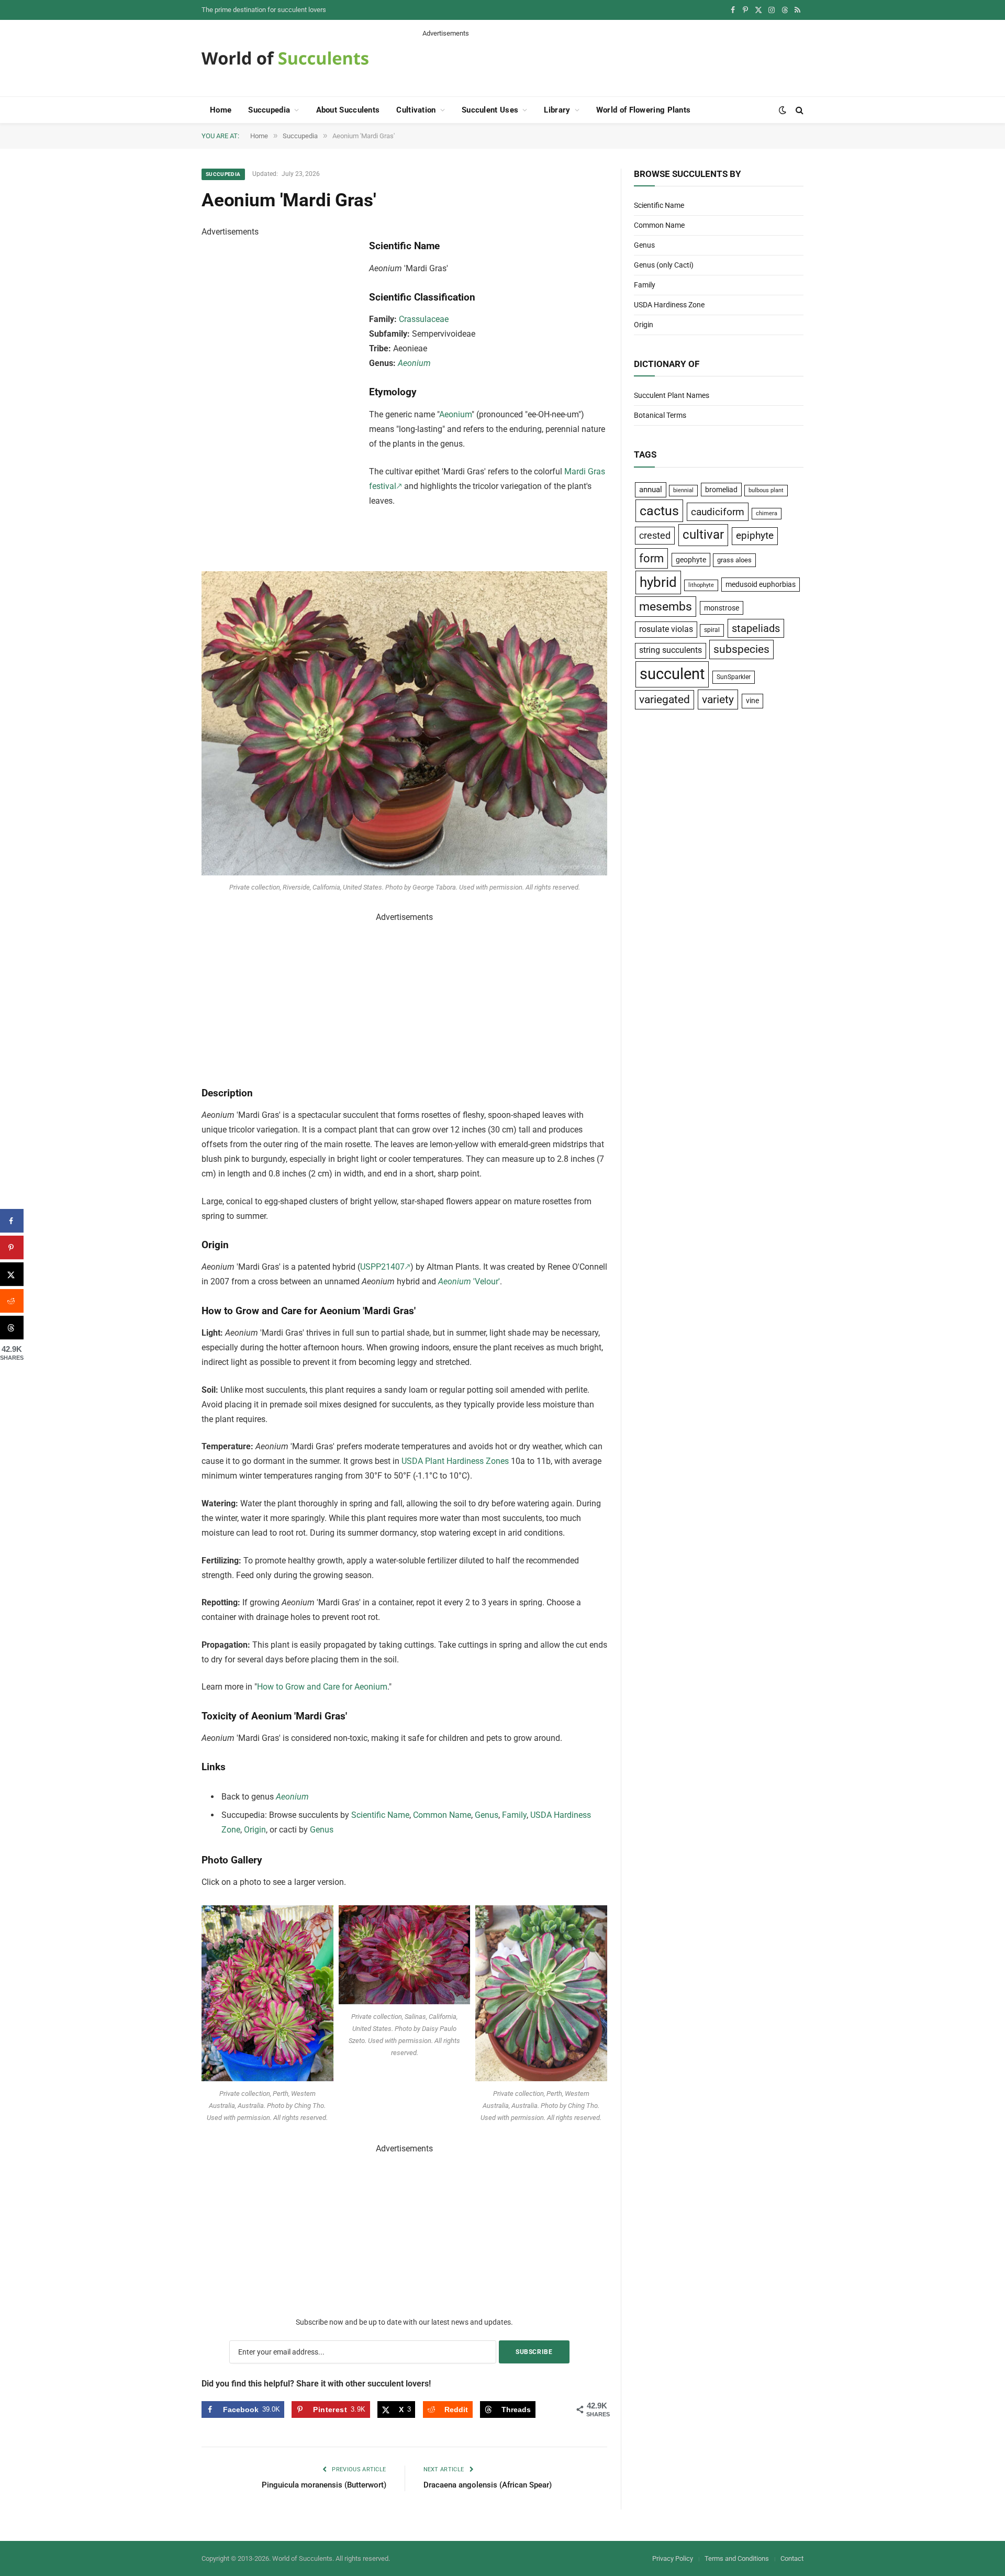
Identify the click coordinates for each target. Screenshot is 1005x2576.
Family (514, 1815)
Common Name (442, 1815)
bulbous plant (766, 490)
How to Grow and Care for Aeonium (322, 1687)
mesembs (666, 607)
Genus (487, 1815)
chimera (767, 513)
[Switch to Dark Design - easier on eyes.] (783, 110)
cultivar (703, 535)
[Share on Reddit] (12, 1301)
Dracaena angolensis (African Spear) (488, 2485)
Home (221, 110)
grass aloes (734, 560)
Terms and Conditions (737, 2558)
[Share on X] (12, 1274)
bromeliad (721, 490)
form (651, 558)
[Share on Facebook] (12, 1221)
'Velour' (469, 1281)
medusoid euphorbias (761, 584)
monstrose (722, 608)
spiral (712, 630)
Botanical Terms (660, 415)
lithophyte (701, 585)
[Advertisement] (613, 62)
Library (557, 110)
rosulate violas (666, 629)
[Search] (799, 110)
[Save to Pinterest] (12, 1247)
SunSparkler (734, 677)
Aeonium (414, 363)
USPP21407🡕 (385, 1267)
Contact (792, 2558)
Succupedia (269, 110)
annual (651, 490)
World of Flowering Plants (644, 110)
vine (752, 701)
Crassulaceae (424, 319)
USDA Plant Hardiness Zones (455, 1461)
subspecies (741, 649)
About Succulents (348, 110)
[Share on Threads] (12, 1328)
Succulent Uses (490, 110)
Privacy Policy (673, 2558)
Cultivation (416, 110)
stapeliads (756, 628)
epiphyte (755, 536)
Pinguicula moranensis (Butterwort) (324, 2485)
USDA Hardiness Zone (669, 305)
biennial (683, 490)
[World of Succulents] (285, 58)
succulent (672, 674)
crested (655, 535)
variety (718, 699)
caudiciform (718, 512)
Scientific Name (380, 1815)
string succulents (671, 650)
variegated (665, 699)
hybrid (658, 582)
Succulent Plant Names (672, 395)
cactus (659, 511)
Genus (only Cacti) (664, 265)
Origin (255, 1830)
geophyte (691, 560)
